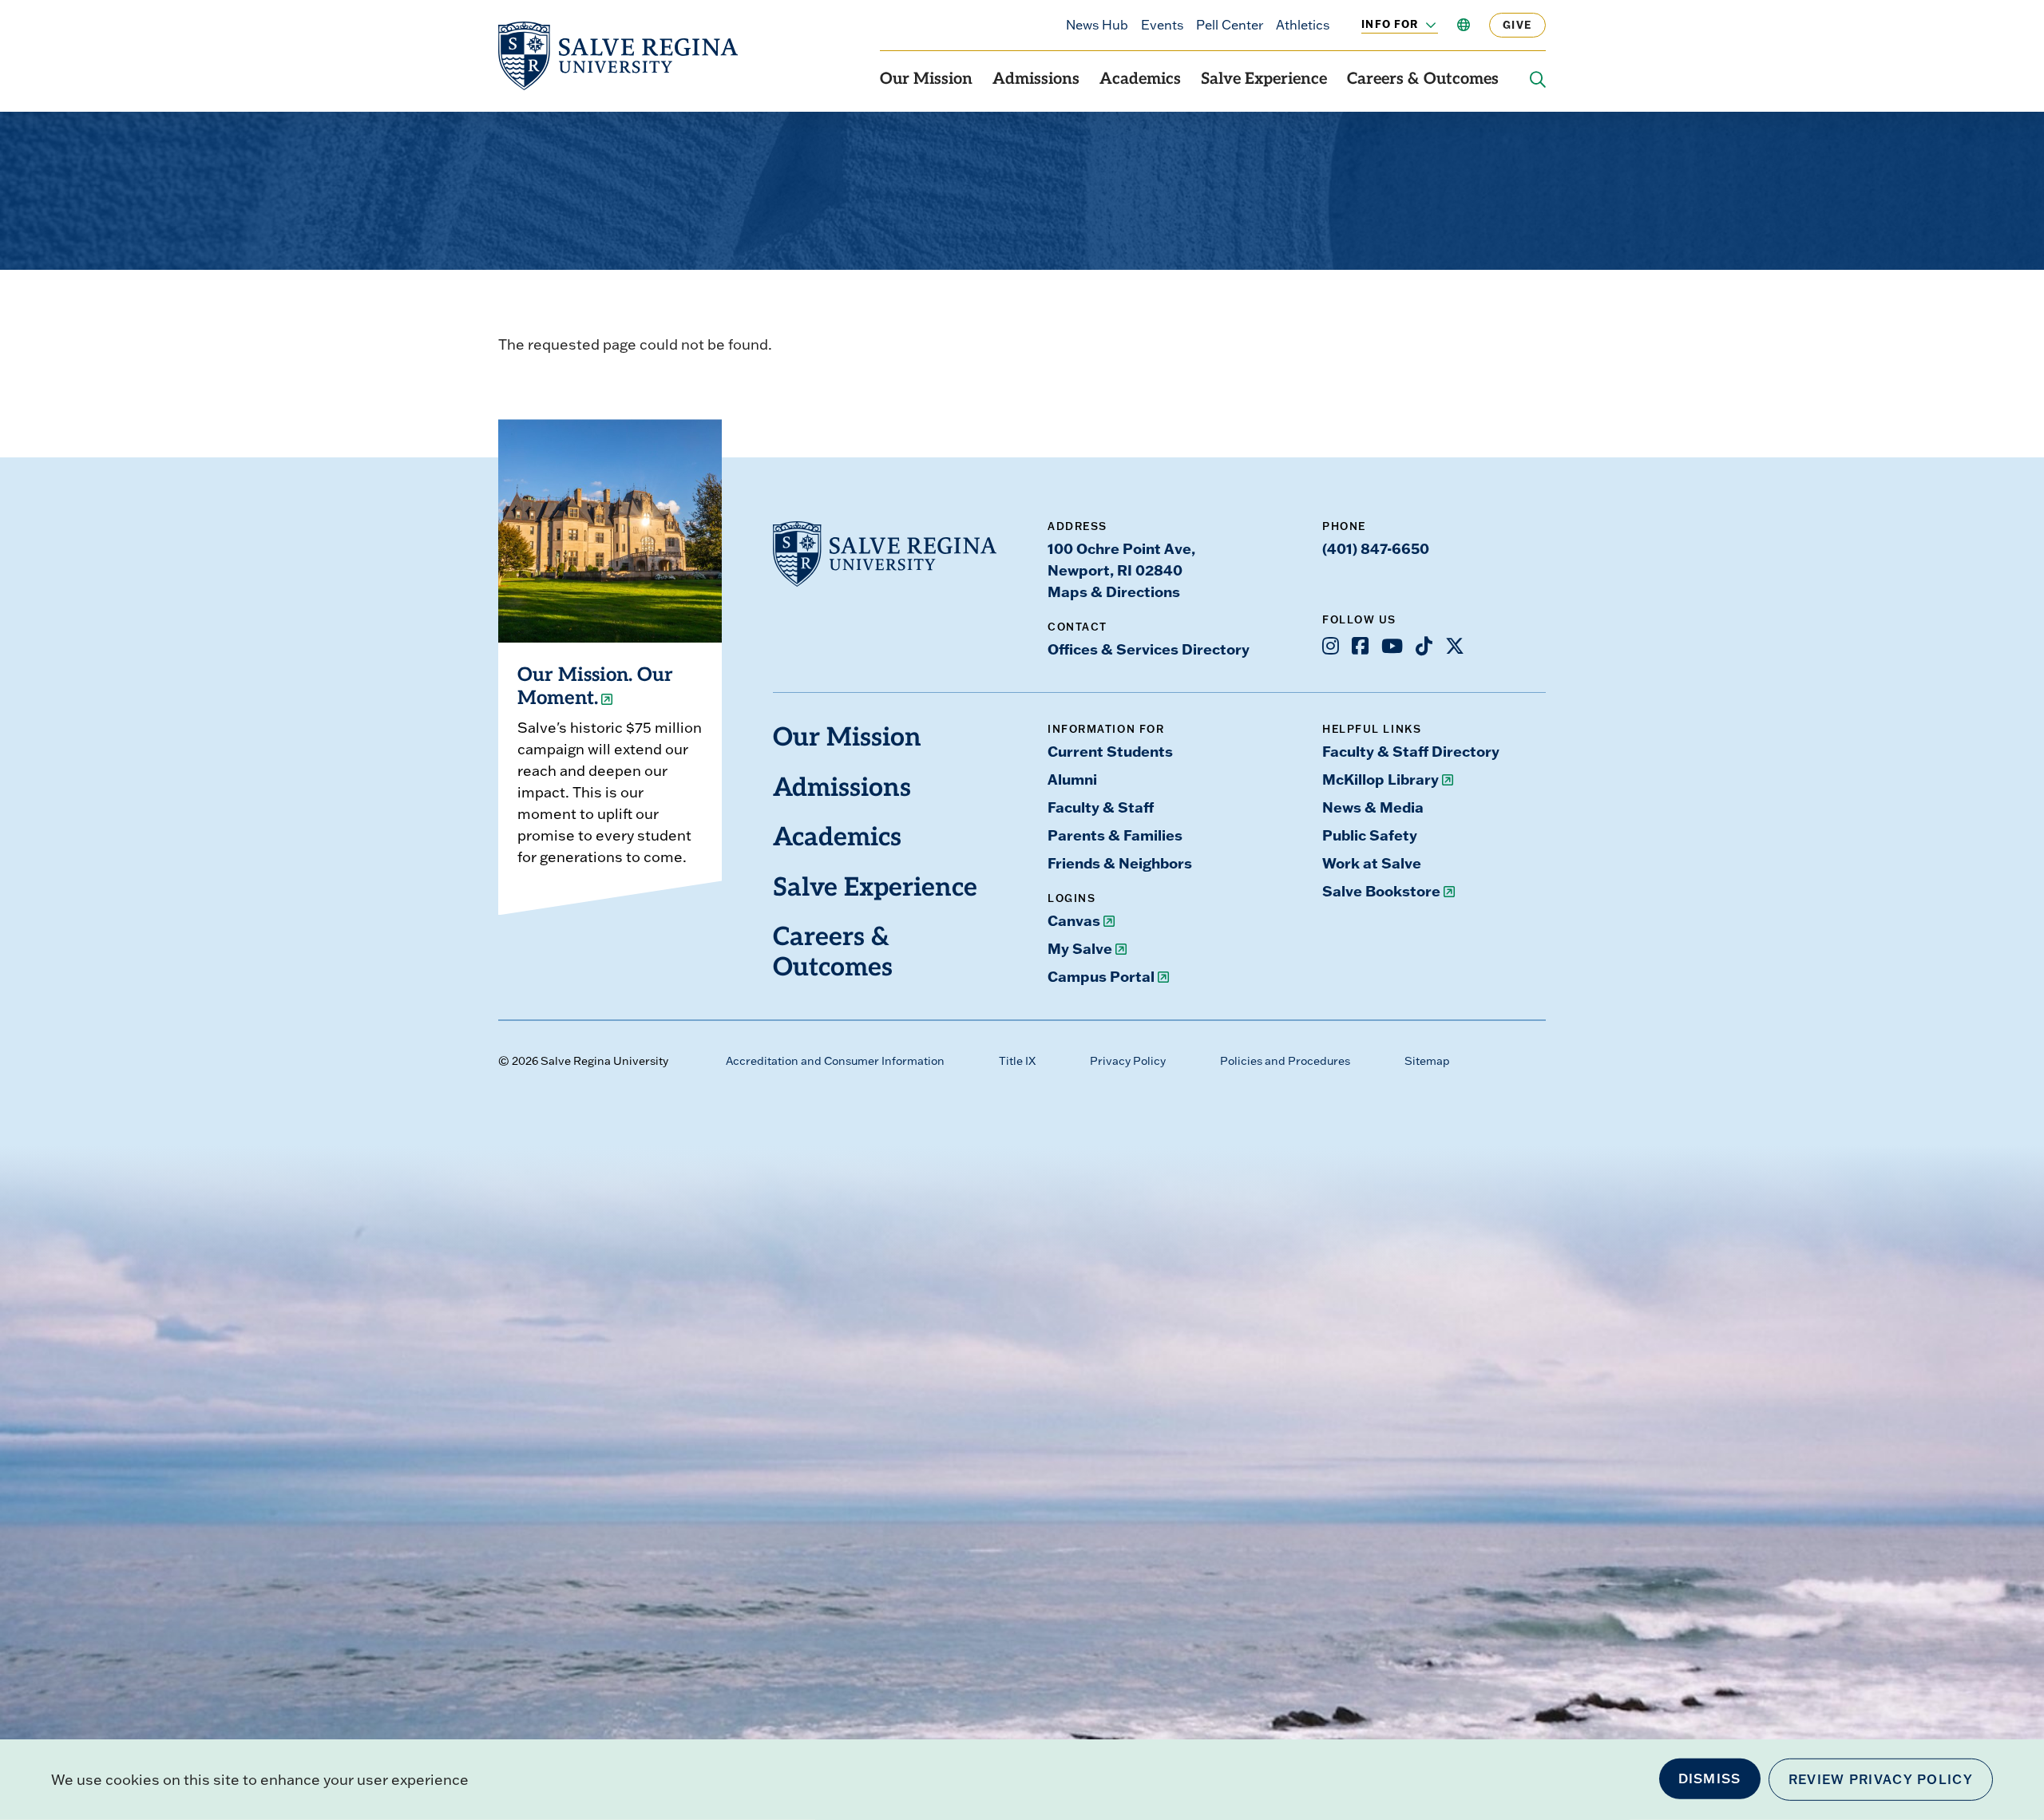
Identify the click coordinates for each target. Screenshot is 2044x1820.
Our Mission (926, 80)
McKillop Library (1380, 779)
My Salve (1080, 948)
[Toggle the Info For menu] (1422, 25)
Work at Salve (1372, 863)
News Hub (1097, 25)
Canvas (1074, 920)
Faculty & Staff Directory (1411, 751)
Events (1162, 25)
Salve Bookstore (1381, 891)
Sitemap (1427, 1061)
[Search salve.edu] (1538, 80)
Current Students (1110, 751)
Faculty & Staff (1101, 807)
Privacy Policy (1128, 1061)
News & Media (1373, 807)
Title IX (1017, 1061)
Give (1517, 25)
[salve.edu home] (618, 56)
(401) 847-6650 (1376, 548)
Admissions (1036, 80)
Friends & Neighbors (1120, 863)
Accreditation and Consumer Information (835, 1061)
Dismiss (1710, 1778)
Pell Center (1230, 25)
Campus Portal (1101, 976)
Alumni (1072, 779)
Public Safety (1370, 835)
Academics (1140, 80)
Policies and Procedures (1285, 1061)
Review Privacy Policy (1881, 1779)
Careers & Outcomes (1423, 80)
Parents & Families (1115, 835)
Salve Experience (1264, 80)
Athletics (1303, 25)
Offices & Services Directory (1149, 649)
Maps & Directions (1114, 591)
